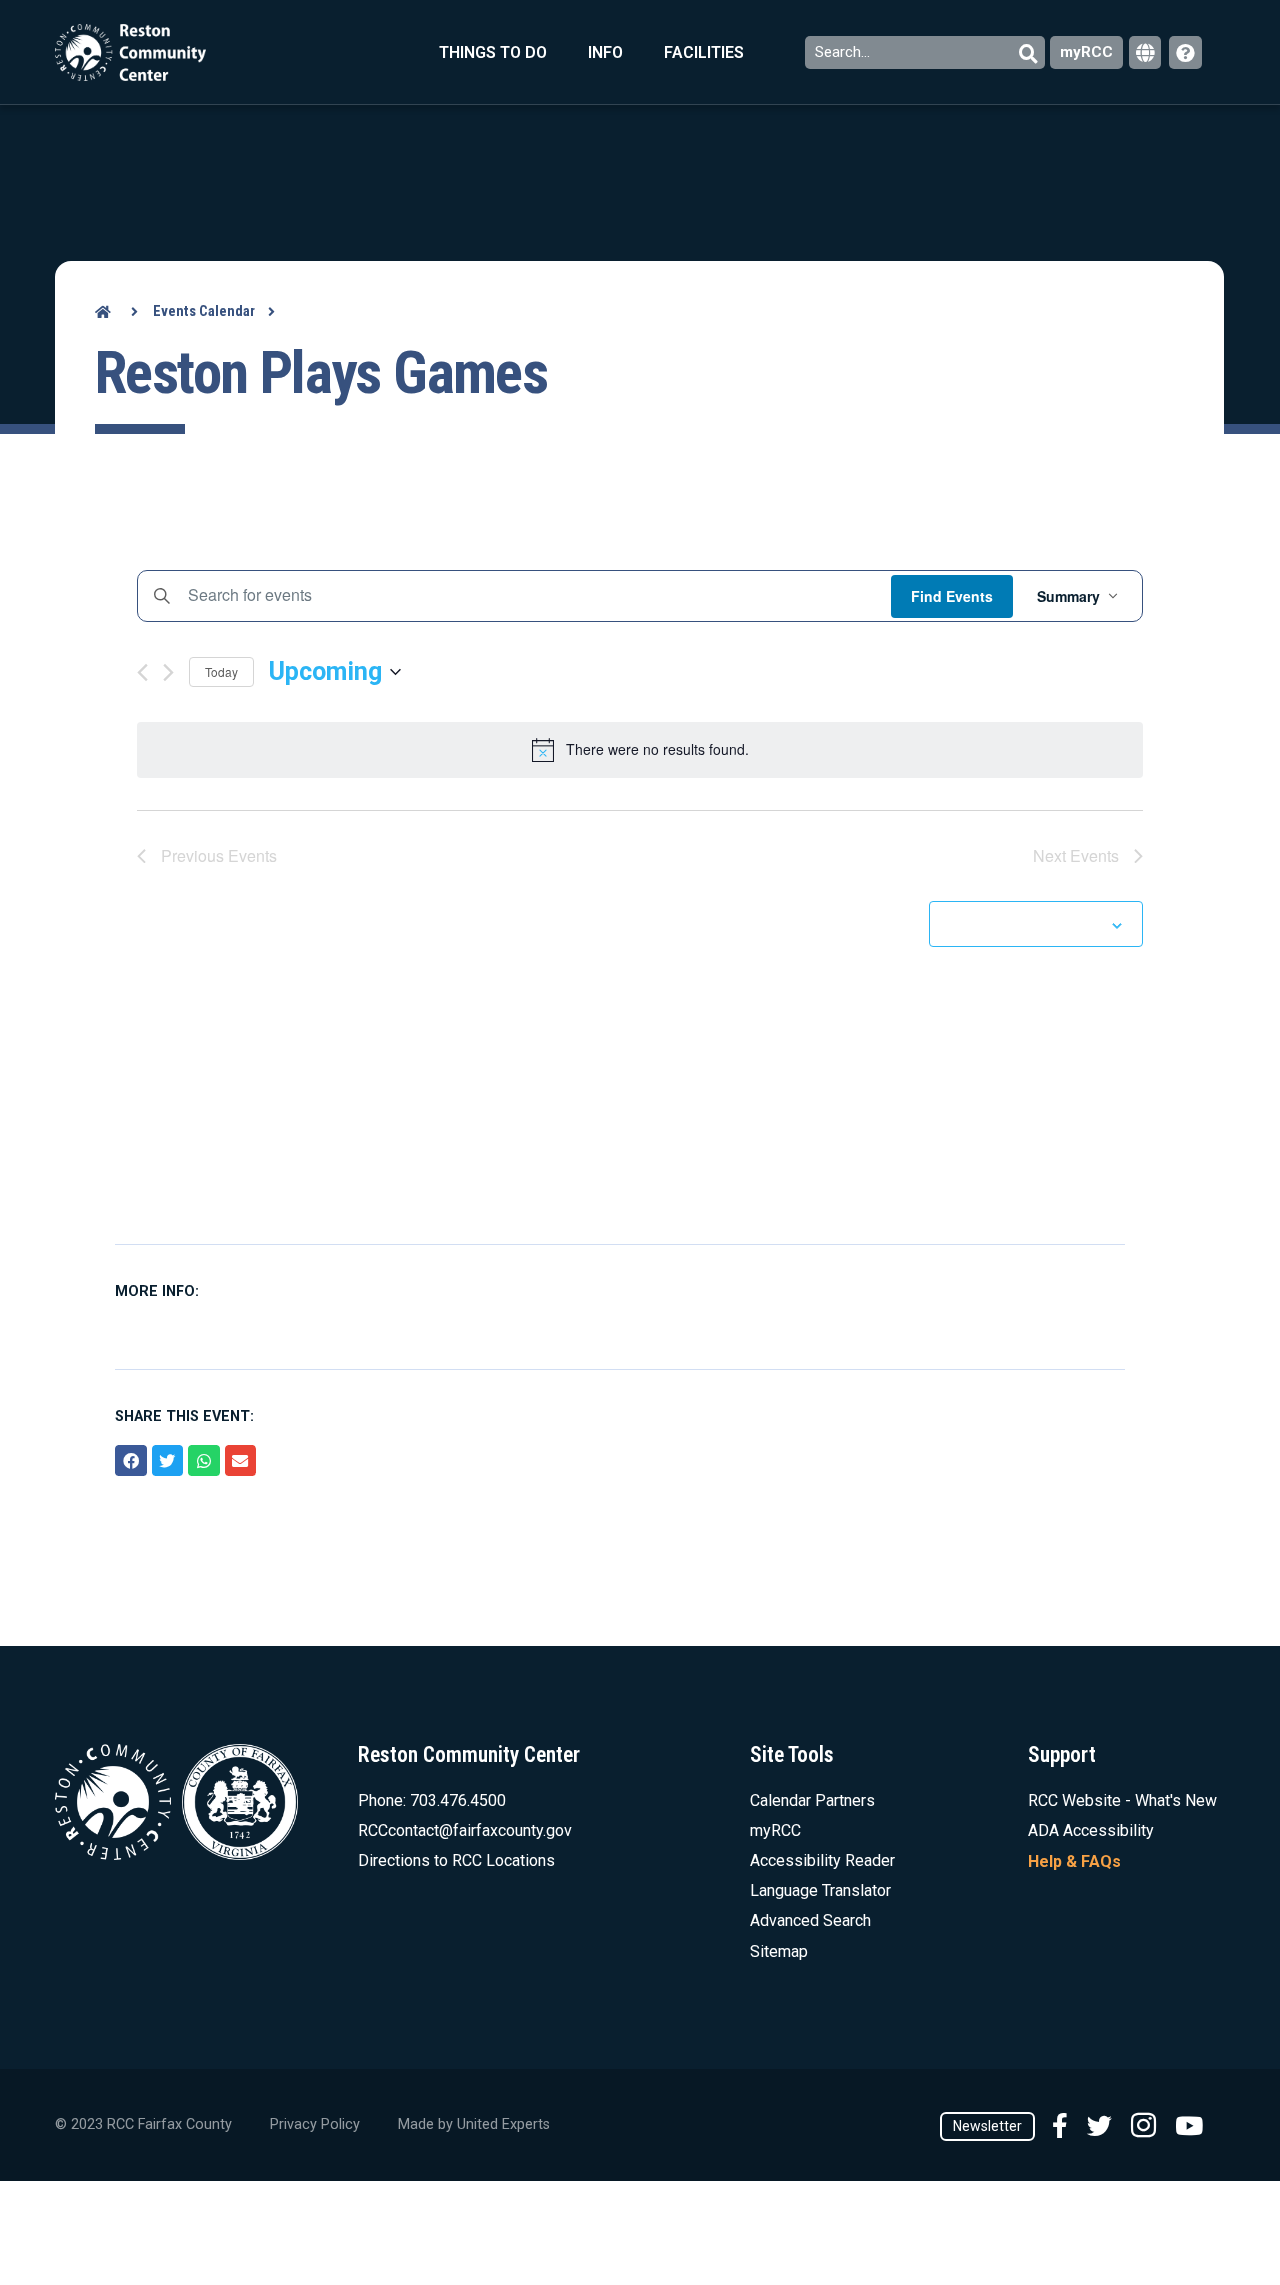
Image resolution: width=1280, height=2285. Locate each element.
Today (221, 671)
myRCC (1086, 52)
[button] (131, 1461)
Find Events (952, 596)
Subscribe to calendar (1025, 924)
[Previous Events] (142, 672)
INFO (605, 52)
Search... (844, 52)
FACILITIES (704, 52)
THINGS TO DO (493, 52)
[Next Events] (168, 672)
